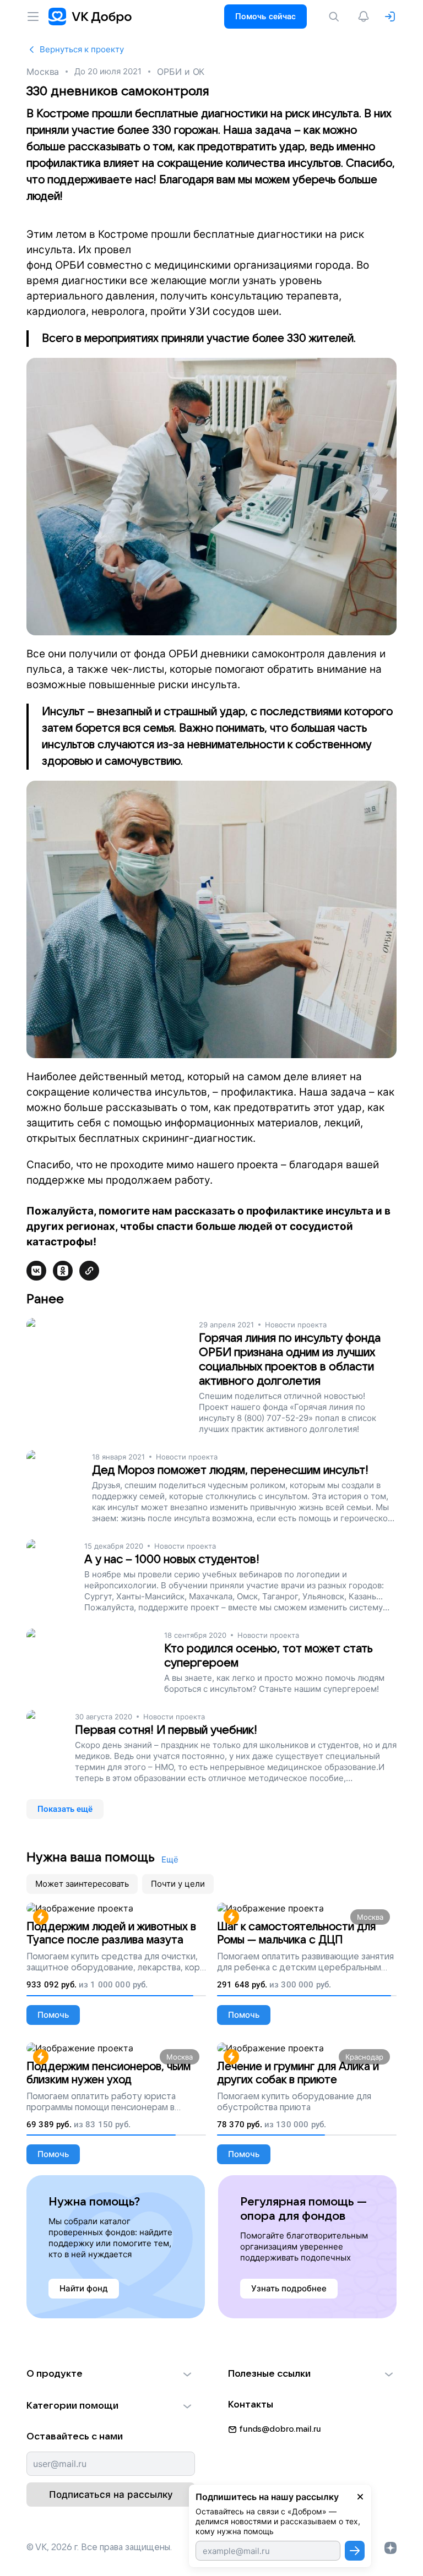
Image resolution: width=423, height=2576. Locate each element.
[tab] (82, 1884)
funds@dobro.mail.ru (280, 2429)
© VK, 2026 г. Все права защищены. (99, 2547)
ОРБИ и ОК (181, 72)
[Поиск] (336, 17)
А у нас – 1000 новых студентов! (172, 1559)
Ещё (170, 1859)
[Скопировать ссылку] (89, 1271)
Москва (43, 72)
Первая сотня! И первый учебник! (166, 1730)
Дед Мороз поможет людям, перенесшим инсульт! (230, 1470)
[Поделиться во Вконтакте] (36, 1271)
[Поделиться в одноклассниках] (63, 1271)
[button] (111, 2374)
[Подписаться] (355, 2551)
